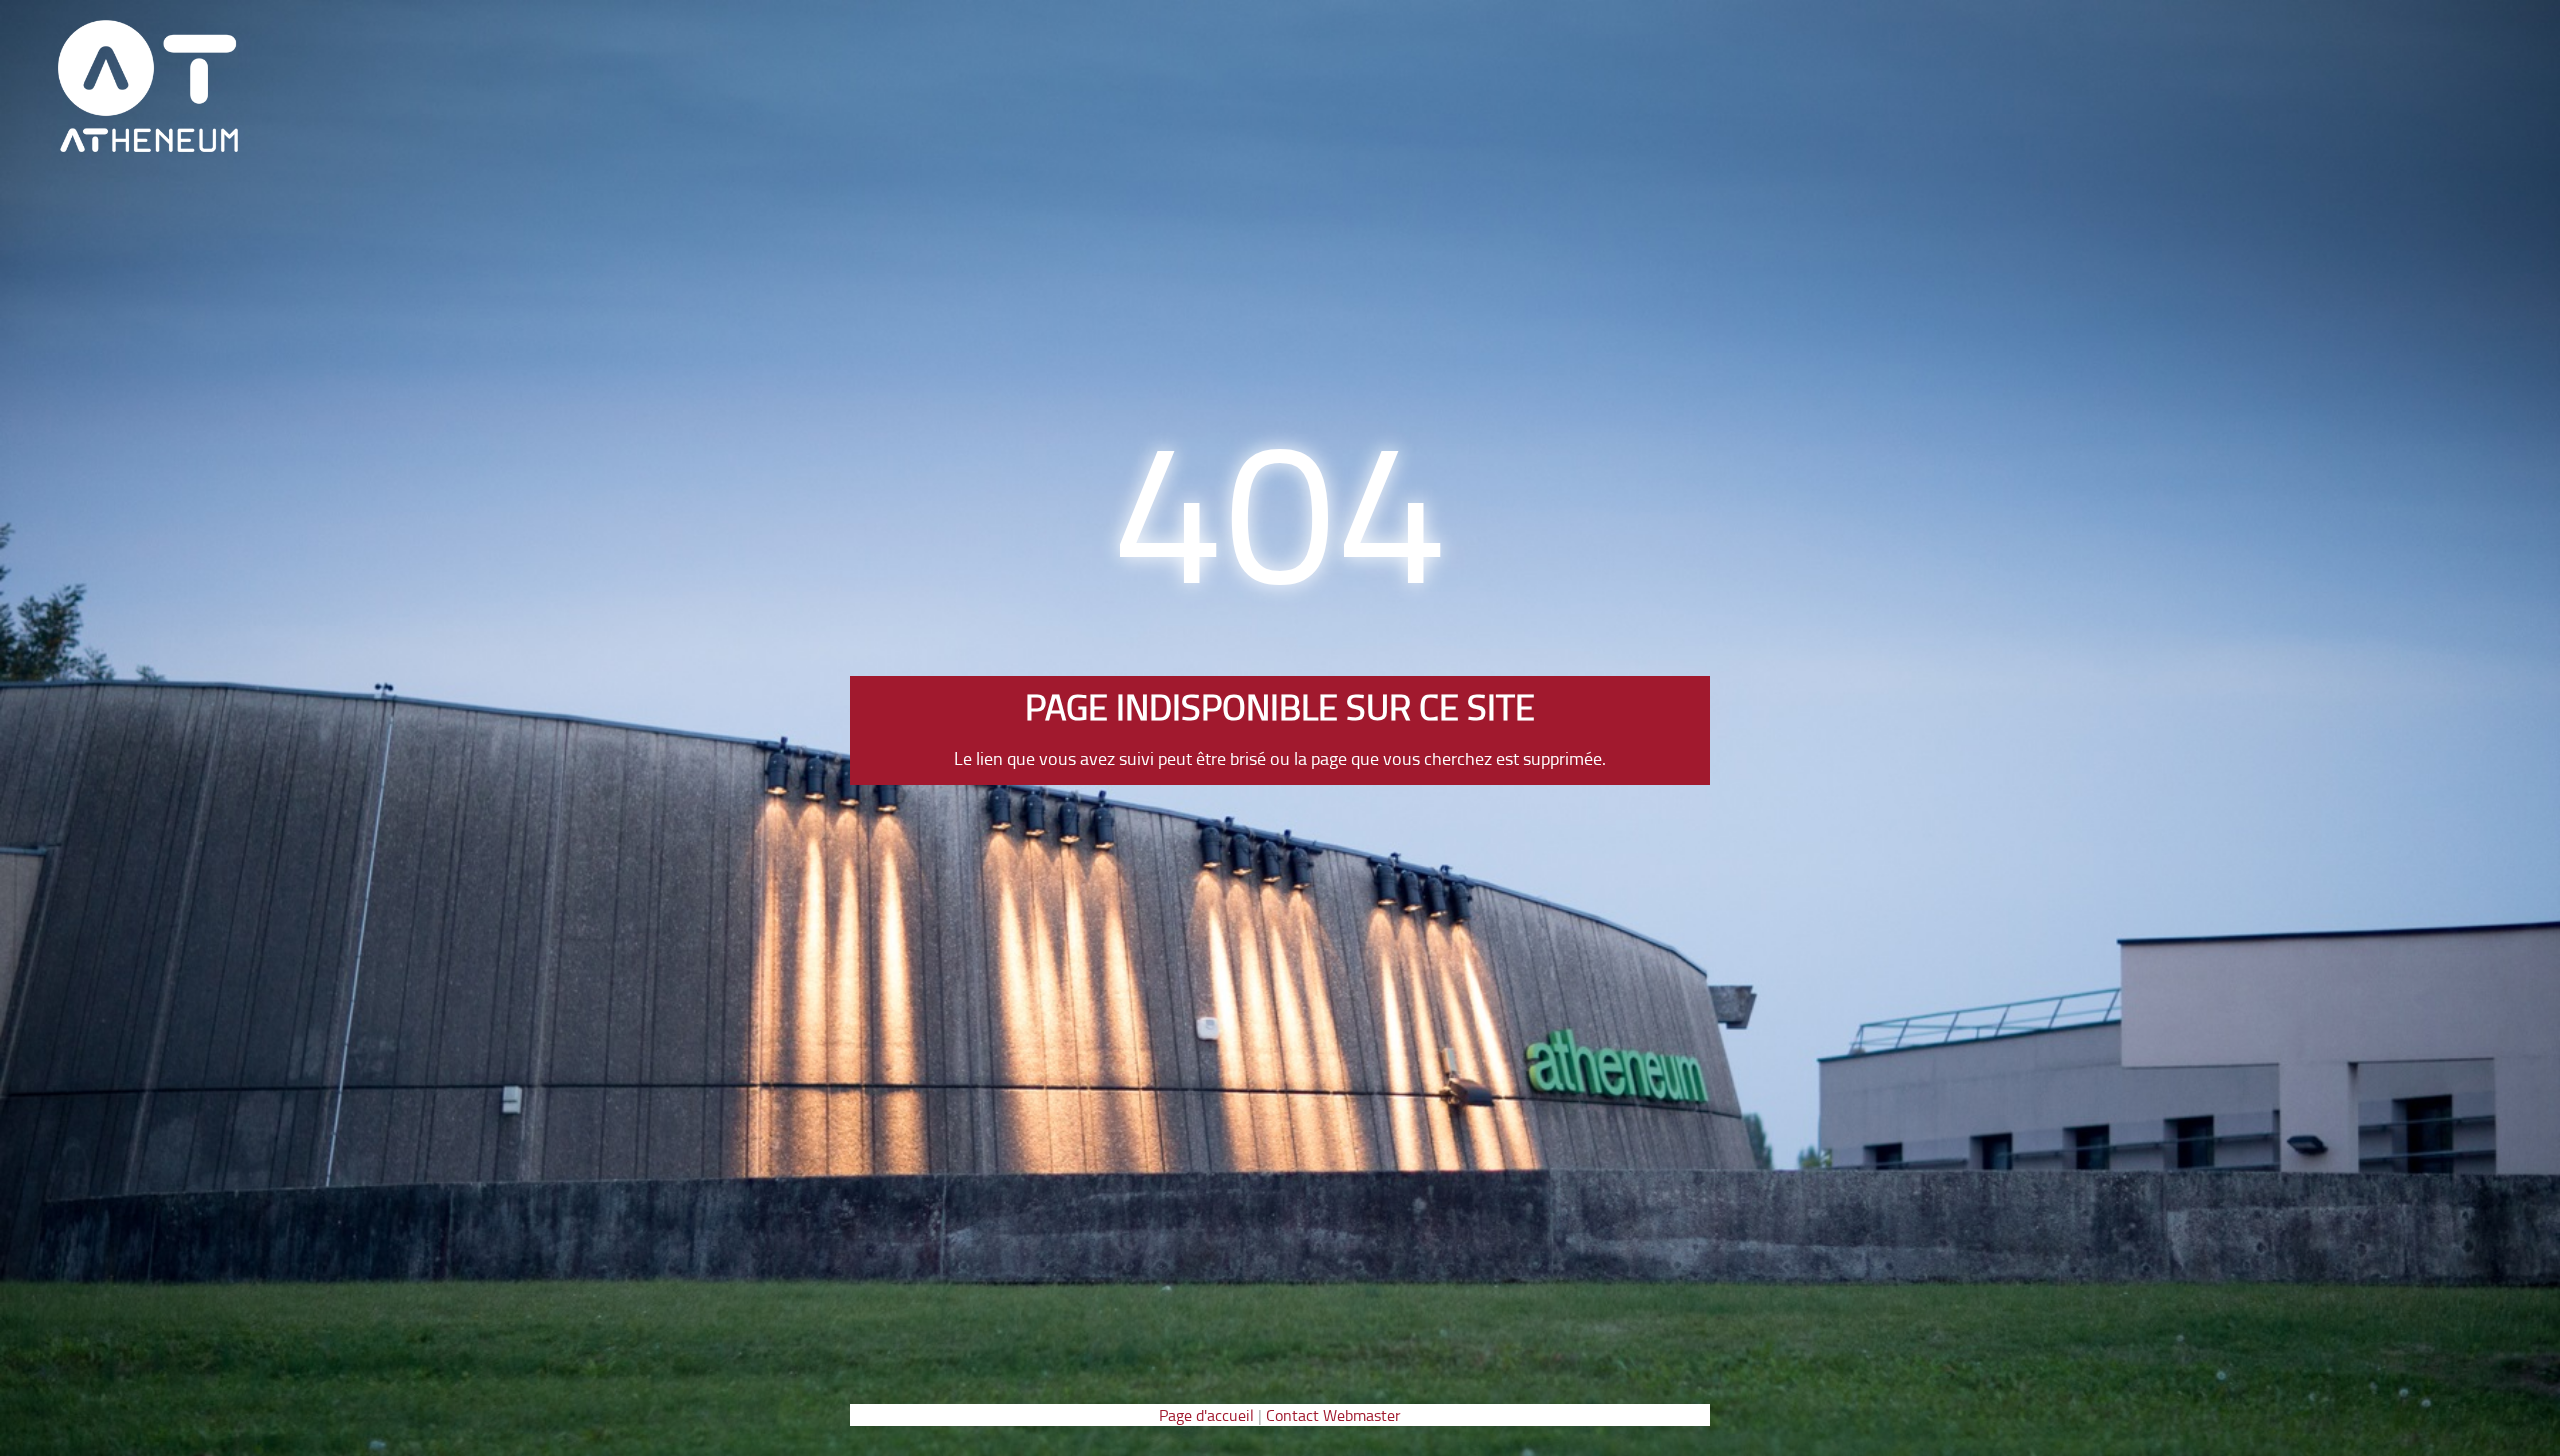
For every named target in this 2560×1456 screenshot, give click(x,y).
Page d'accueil (1206, 1415)
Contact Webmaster (1333, 1415)
